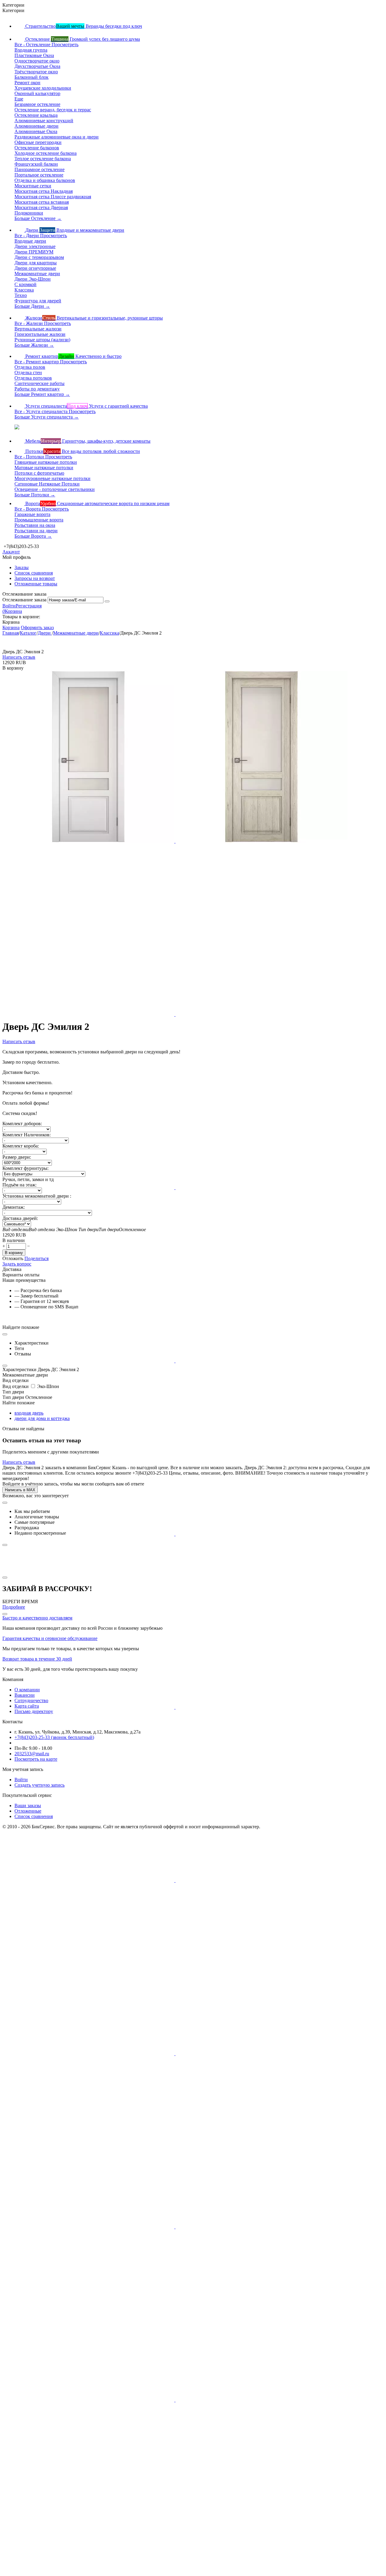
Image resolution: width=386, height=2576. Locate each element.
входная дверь (29, 1413)
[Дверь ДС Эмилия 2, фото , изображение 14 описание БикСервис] (261, 1880)
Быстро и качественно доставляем (37, 1618)
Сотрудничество (31, 1700)
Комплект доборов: (22, 1124)
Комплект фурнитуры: (25, 1168)
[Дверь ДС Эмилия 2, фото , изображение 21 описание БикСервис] (88, 2573)
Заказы (22, 567)
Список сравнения (34, 573)
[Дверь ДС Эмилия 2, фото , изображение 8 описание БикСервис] (261, 1361)
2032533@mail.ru (32, 1754)
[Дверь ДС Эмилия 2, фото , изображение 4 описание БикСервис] (261, 1014)
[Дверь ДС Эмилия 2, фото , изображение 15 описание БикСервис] (89, 2054)
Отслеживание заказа (24, 600)
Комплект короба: (21, 1146)
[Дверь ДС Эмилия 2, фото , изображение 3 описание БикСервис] (89, 1014)
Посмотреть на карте (36, 1759)
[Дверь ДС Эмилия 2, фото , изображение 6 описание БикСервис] (261, 1188)
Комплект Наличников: (27, 1135)
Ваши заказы (28, 1805)
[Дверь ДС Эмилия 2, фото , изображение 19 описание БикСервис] (89, 2400)
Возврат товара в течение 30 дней (37, 1659)
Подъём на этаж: (19, 1185)
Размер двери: (17, 1157)
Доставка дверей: (20, 1218)
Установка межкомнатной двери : (37, 1196)
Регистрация (29, 606)
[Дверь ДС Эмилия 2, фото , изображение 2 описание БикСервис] (261, 841)
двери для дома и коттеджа (42, 1418)
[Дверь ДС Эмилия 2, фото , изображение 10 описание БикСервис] (261, 1534)
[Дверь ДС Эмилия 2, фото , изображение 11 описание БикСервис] (89, 1707)
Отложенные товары (36, 584)
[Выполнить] (107, 601)
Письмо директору (34, 1711)
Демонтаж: (14, 1207)
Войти (9, 606)
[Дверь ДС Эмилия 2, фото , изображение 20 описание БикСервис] (261, 2400)
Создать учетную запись (40, 1785)
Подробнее (14, 1607)
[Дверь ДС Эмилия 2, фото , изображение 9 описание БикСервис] (89, 1534)
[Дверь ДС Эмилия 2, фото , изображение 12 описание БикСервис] (261, 1707)
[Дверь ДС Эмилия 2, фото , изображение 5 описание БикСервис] (89, 1188)
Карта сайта (27, 1706)
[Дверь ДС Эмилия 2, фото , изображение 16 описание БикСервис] (261, 2054)
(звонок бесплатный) (54, 1737)
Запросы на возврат (35, 578)
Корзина (11, 627)
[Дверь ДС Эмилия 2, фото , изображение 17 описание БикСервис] (89, 2227)
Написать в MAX (20, 1490)
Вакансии (25, 1695)
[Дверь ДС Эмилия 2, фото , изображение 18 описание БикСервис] (261, 2227)
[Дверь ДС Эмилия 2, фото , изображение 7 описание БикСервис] (89, 1361)
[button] (36, 1258)
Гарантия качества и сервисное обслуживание (50, 1638)
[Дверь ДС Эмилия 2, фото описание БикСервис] (89, 841)
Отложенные (28, 1811)
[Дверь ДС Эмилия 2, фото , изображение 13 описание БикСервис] (89, 1880)
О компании (27, 1690)
